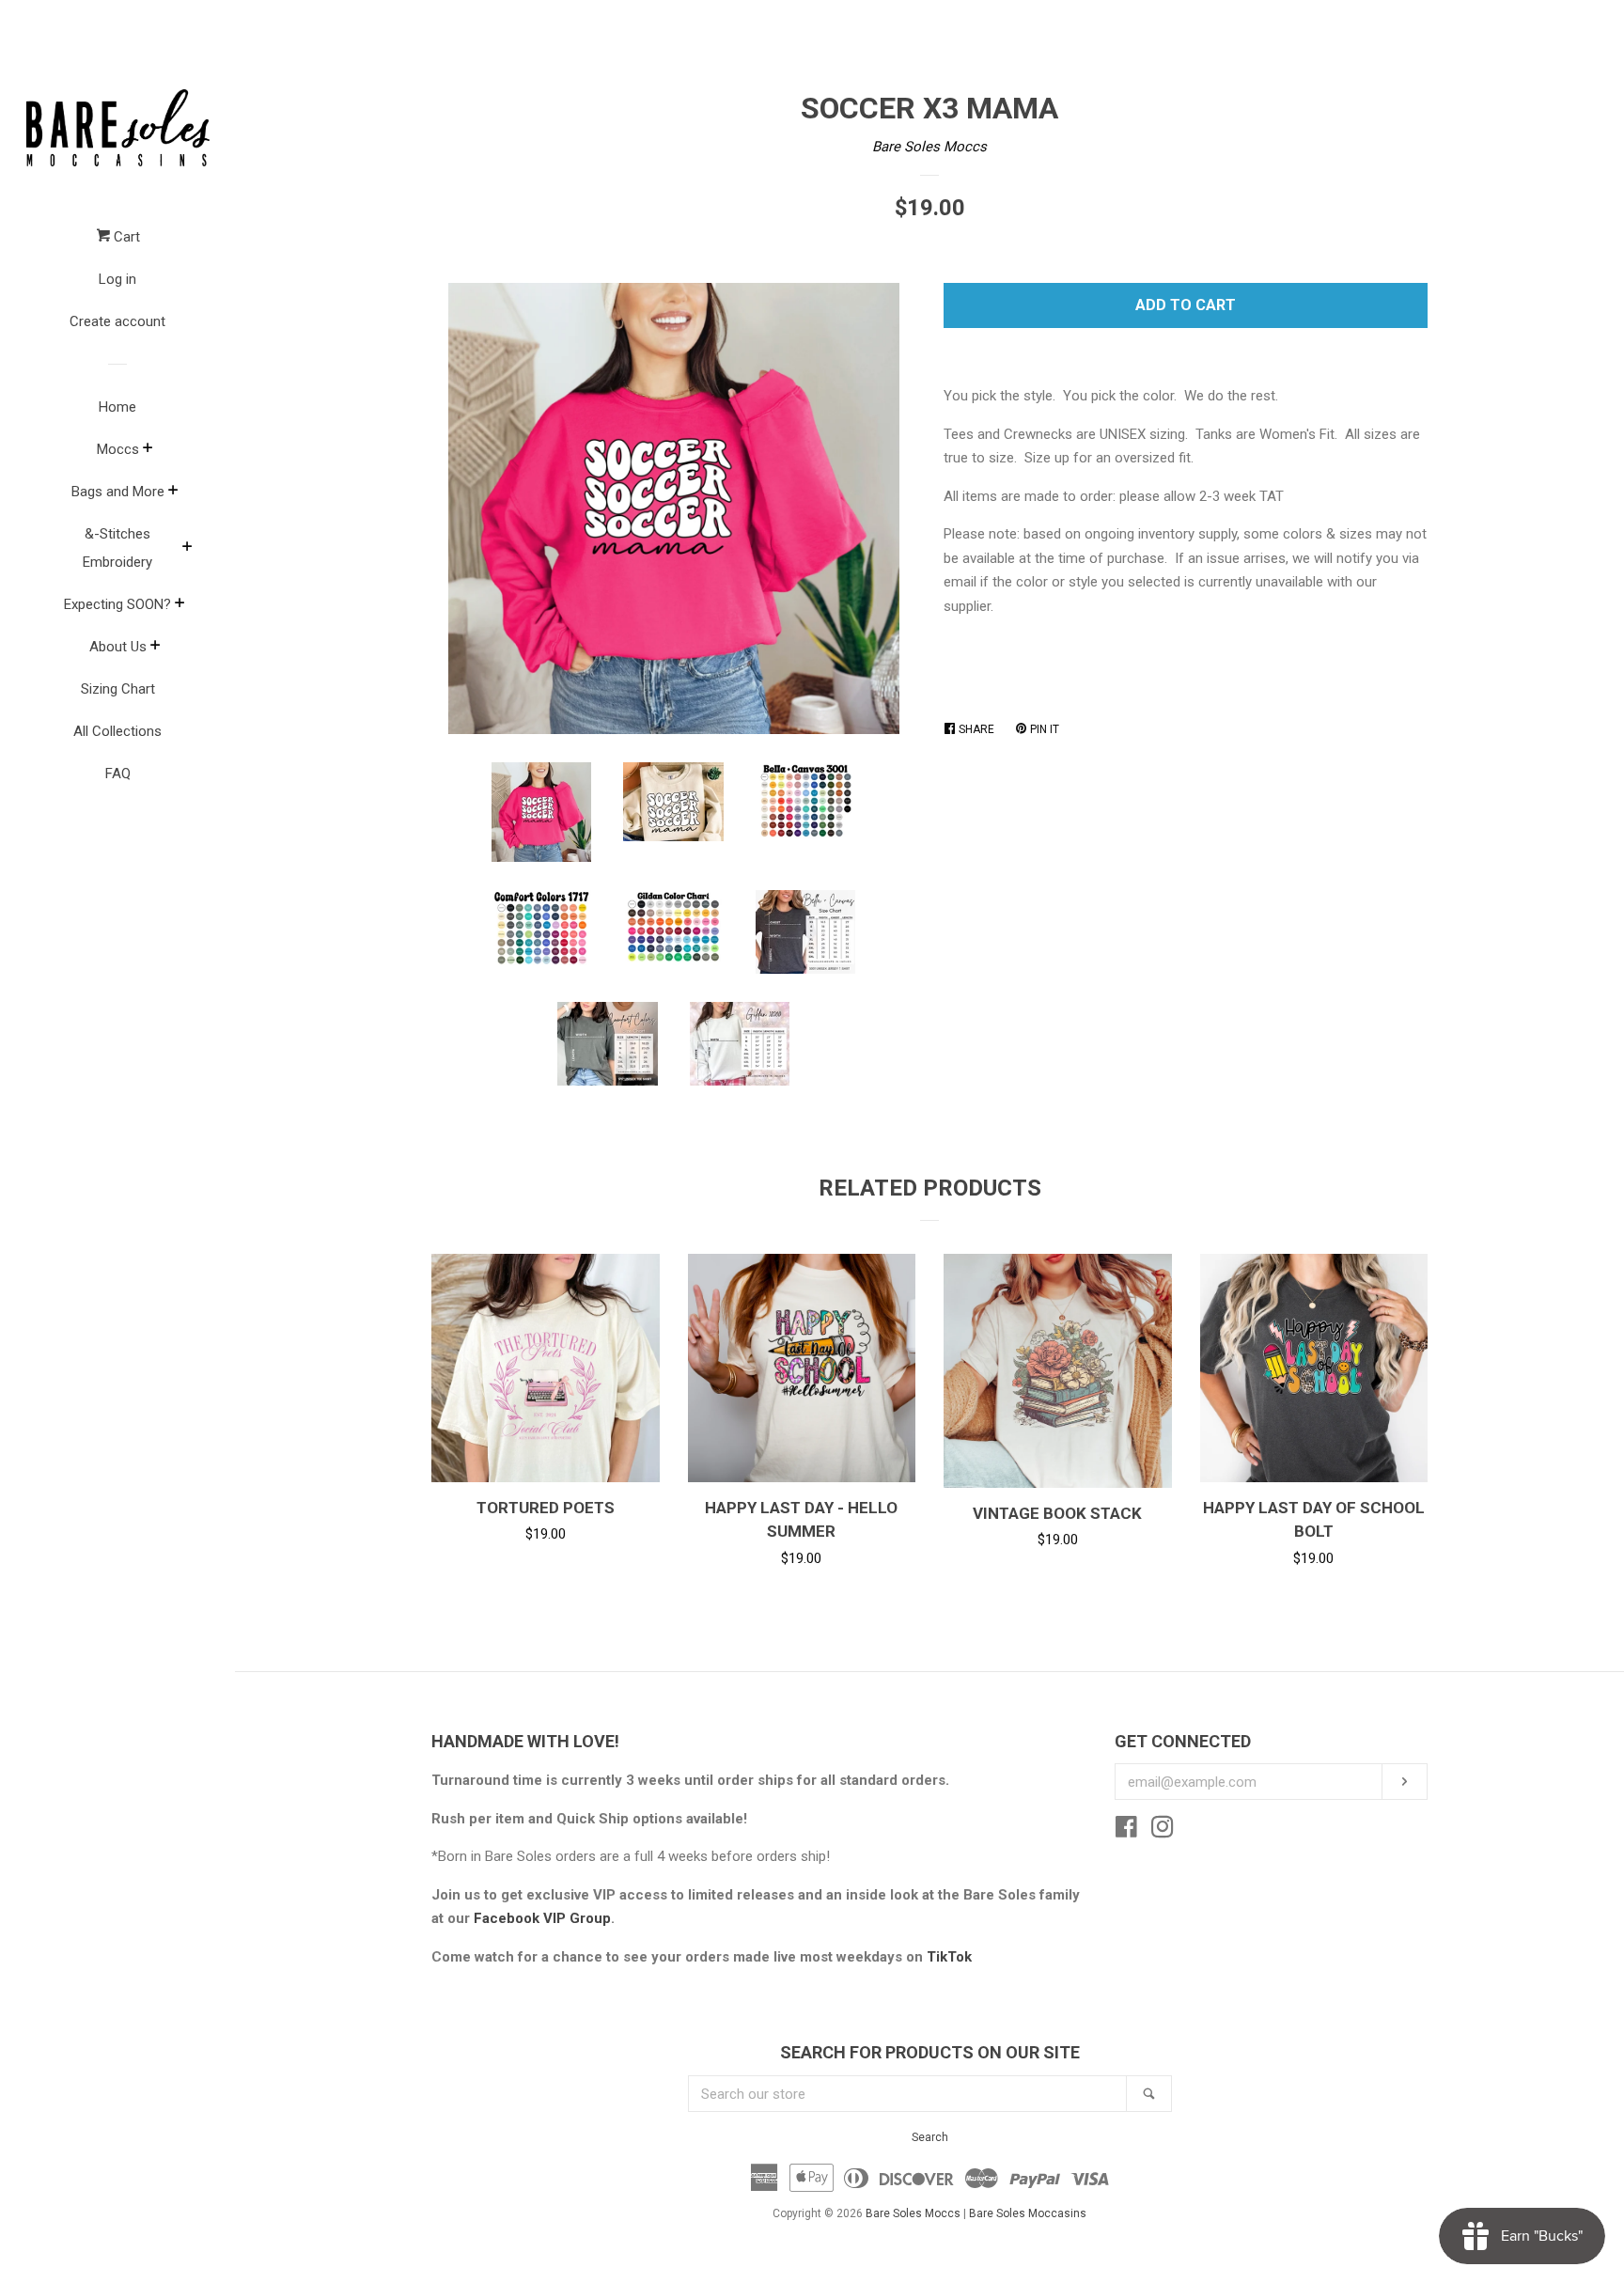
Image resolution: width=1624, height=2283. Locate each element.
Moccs (118, 449)
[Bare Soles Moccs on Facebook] (1126, 1831)
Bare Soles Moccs (929, 147)
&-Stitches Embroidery (117, 548)
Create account (117, 321)
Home (117, 407)
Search (930, 2137)
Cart (125, 237)
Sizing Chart (118, 689)
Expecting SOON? (117, 604)
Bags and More (118, 492)
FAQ (118, 774)
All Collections (117, 731)
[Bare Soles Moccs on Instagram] (1163, 1831)
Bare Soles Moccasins (1028, 2213)
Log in (117, 279)
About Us (118, 647)
